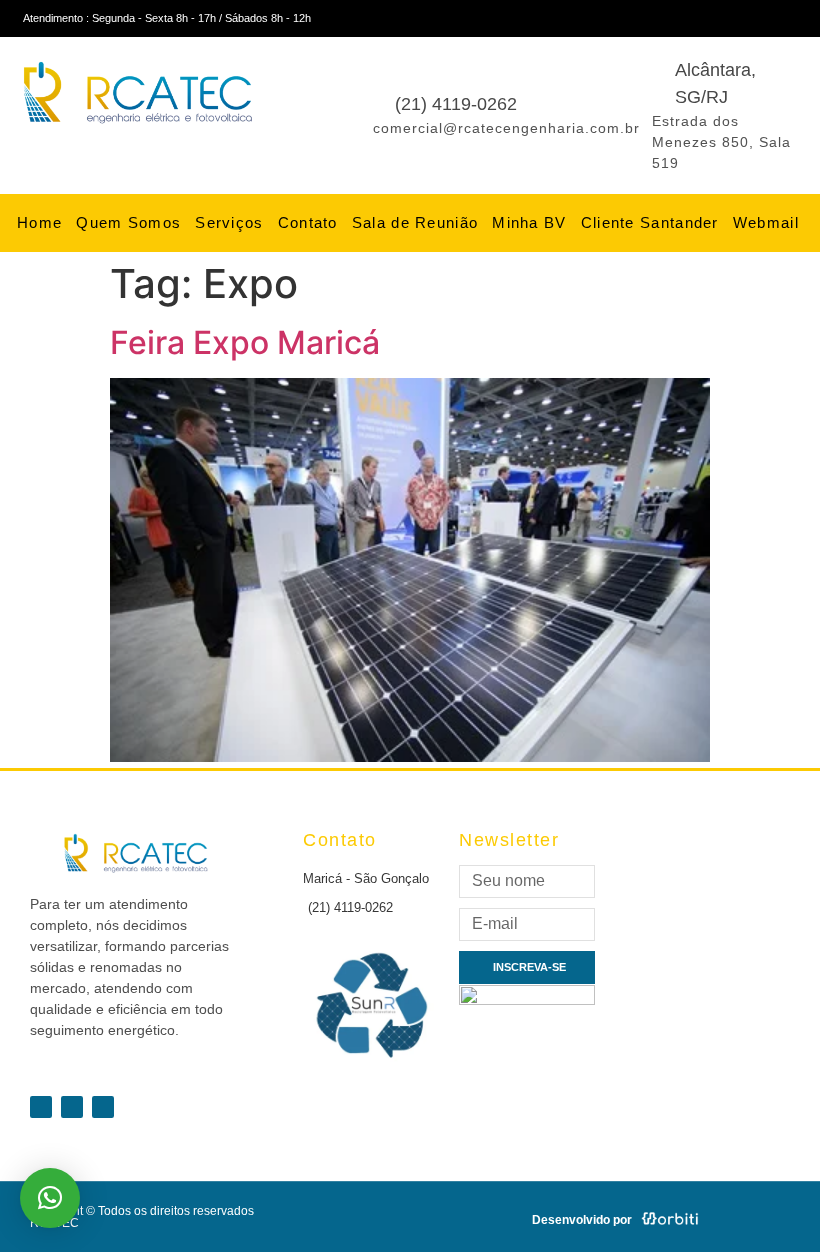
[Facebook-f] (41, 1107)
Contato (308, 222)
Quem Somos (128, 222)
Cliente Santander (650, 222)
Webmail (766, 222)
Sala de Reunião (415, 222)
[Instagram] (807, 18)
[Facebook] (745, 18)
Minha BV (529, 222)
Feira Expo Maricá (245, 342)
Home (39, 222)
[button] (50, 1198)
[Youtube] (776, 18)
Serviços (229, 222)
